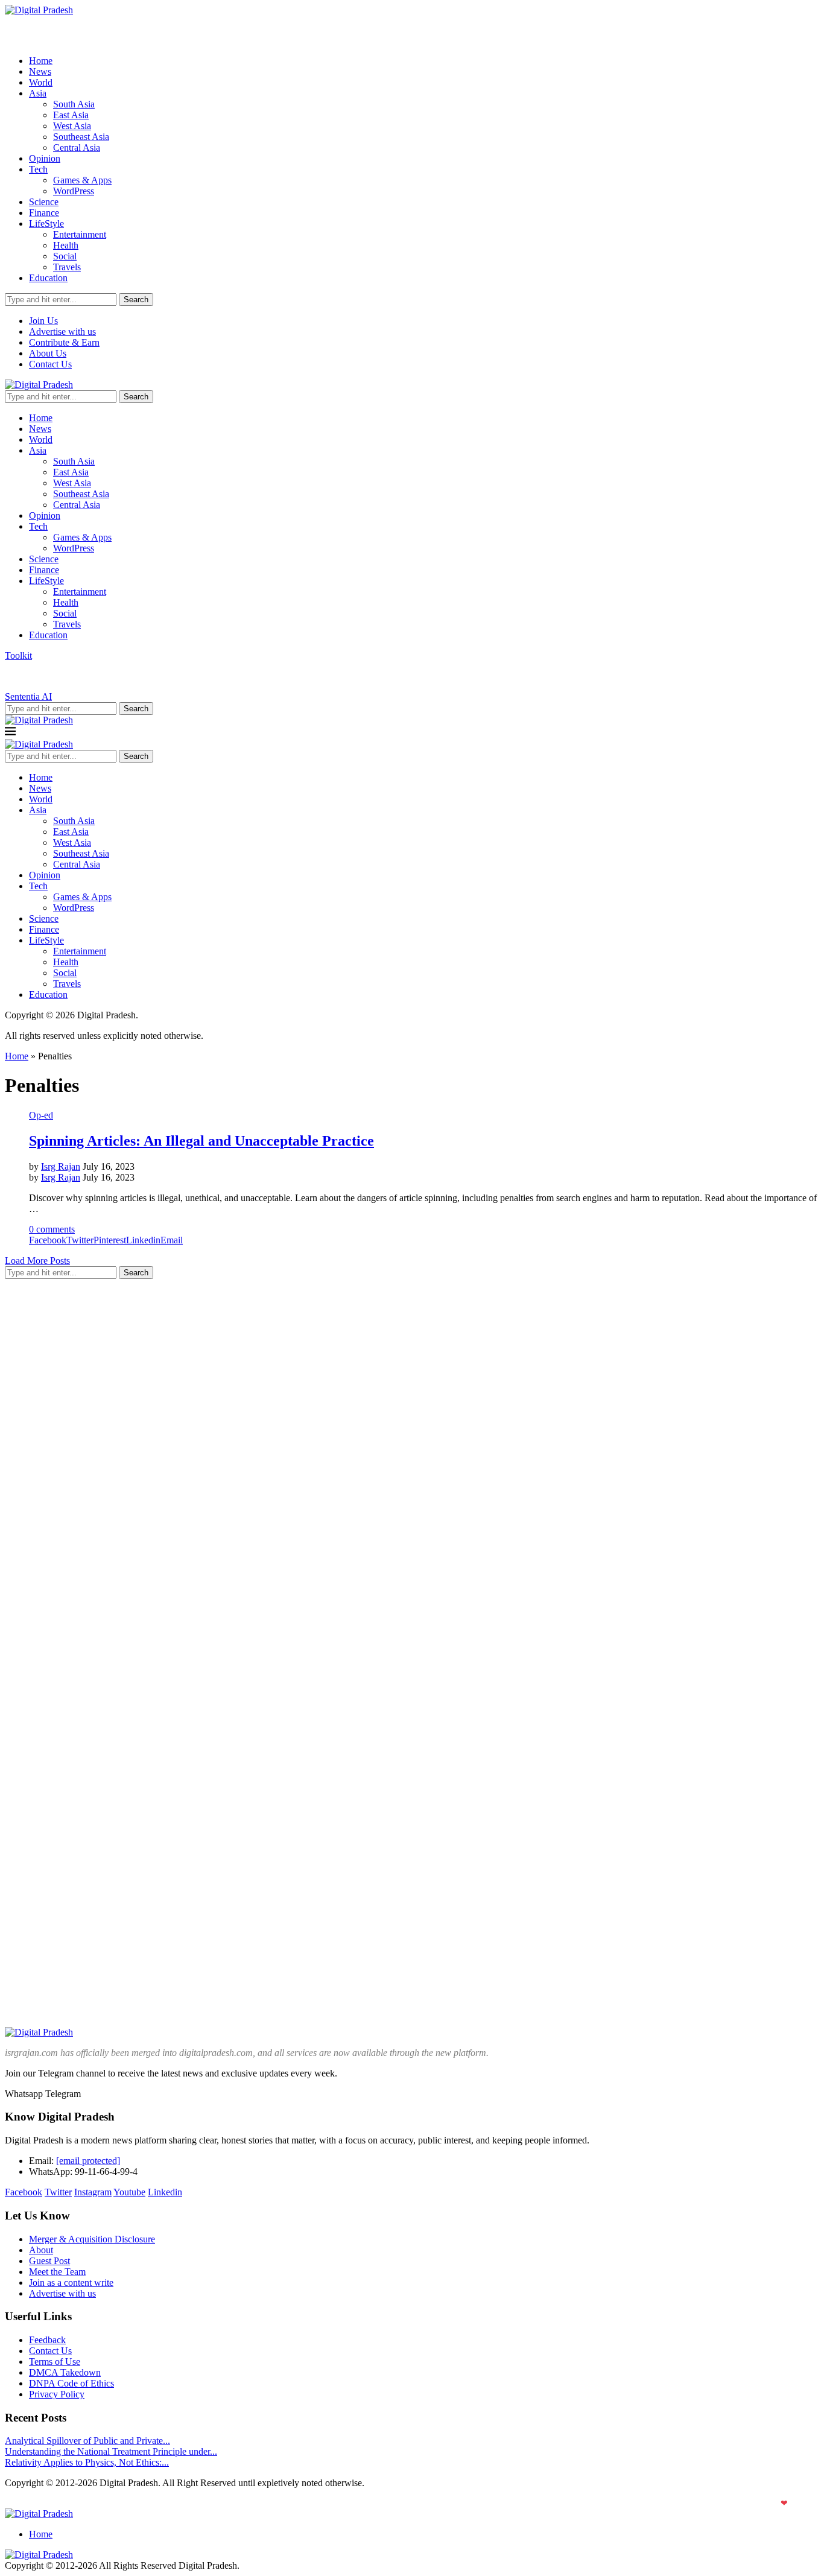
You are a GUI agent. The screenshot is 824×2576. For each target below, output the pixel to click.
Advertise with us (62, 332)
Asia (38, 93)
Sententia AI (28, 696)
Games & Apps (82, 180)
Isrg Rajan (61, 1166)
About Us (48, 353)
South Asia (74, 104)
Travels (67, 267)
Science (44, 202)
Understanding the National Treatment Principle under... (111, 2451)
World (41, 82)
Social (65, 256)
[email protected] (88, 2161)
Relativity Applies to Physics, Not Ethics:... (87, 2462)
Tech (38, 169)
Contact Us (50, 364)
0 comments (52, 1229)
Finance (44, 213)
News (40, 71)
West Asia (72, 126)
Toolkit (18, 655)
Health (66, 245)
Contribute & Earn (64, 342)
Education (48, 278)
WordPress (74, 191)
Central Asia (77, 148)
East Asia (71, 115)
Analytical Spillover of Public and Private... (87, 2441)
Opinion (45, 158)
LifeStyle (46, 224)
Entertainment (80, 234)
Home (41, 61)
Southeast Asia (81, 137)
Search (136, 300)
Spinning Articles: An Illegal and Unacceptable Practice (201, 1141)
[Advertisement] (95, 1470)
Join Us (43, 321)
